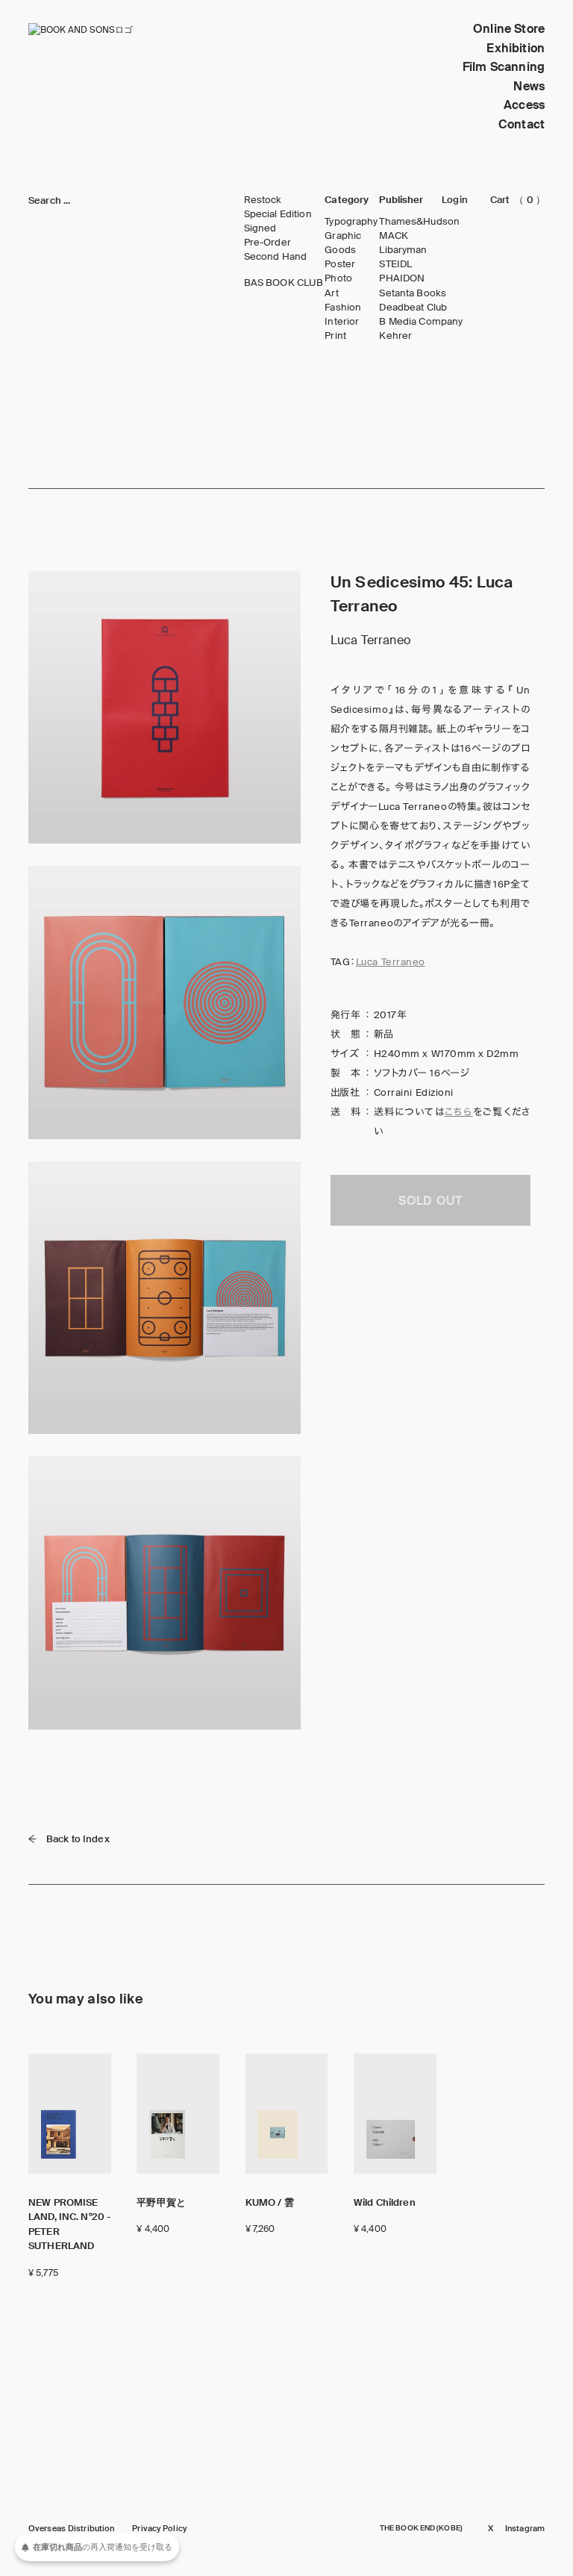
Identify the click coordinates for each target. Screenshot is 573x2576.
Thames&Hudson (419, 222)
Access (524, 105)
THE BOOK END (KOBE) (421, 2528)
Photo (338, 278)
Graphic (343, 236)
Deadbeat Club (413, 308)
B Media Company (421, 322)
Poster (340, 264)
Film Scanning (504, 67)
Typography (351, 222)
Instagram (525, 2529)
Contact (522, 124)
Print (335, 336)
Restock (263, 200)
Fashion (343, 308)
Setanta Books (413, 293)
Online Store (509, 29)
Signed (260, 228)
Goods (340, 250)
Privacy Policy (159, 2529)
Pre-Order (267, 243)
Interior (342, 322)
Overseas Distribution (71, 2529)
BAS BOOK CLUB (284, 283)
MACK (394, 236)
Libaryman (403, 250)
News (529, 86)
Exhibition (516, 48)
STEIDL (395, 264)
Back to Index (78, 1839)
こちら (459, 1112)
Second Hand (275, 257)
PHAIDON (402, 278)
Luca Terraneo (391, 962)
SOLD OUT (430, 1201)
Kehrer (395, 336)
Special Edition (278, 214)
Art (331, 293)
